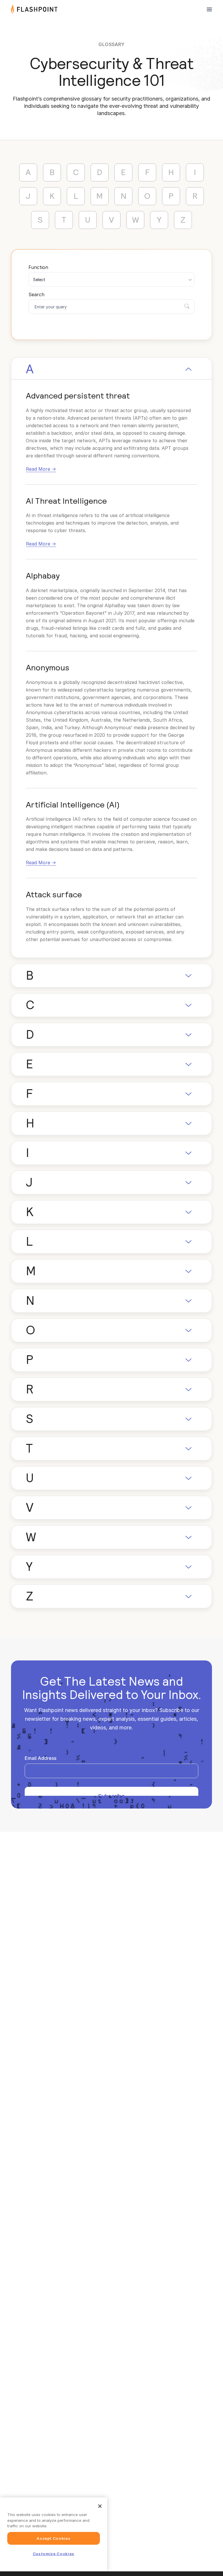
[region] (54, 2534)
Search (36, 294)
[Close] (100, 2506)
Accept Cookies (53, 2538)
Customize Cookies (54, 2554)
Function (38, 267)
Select (39, 280)
